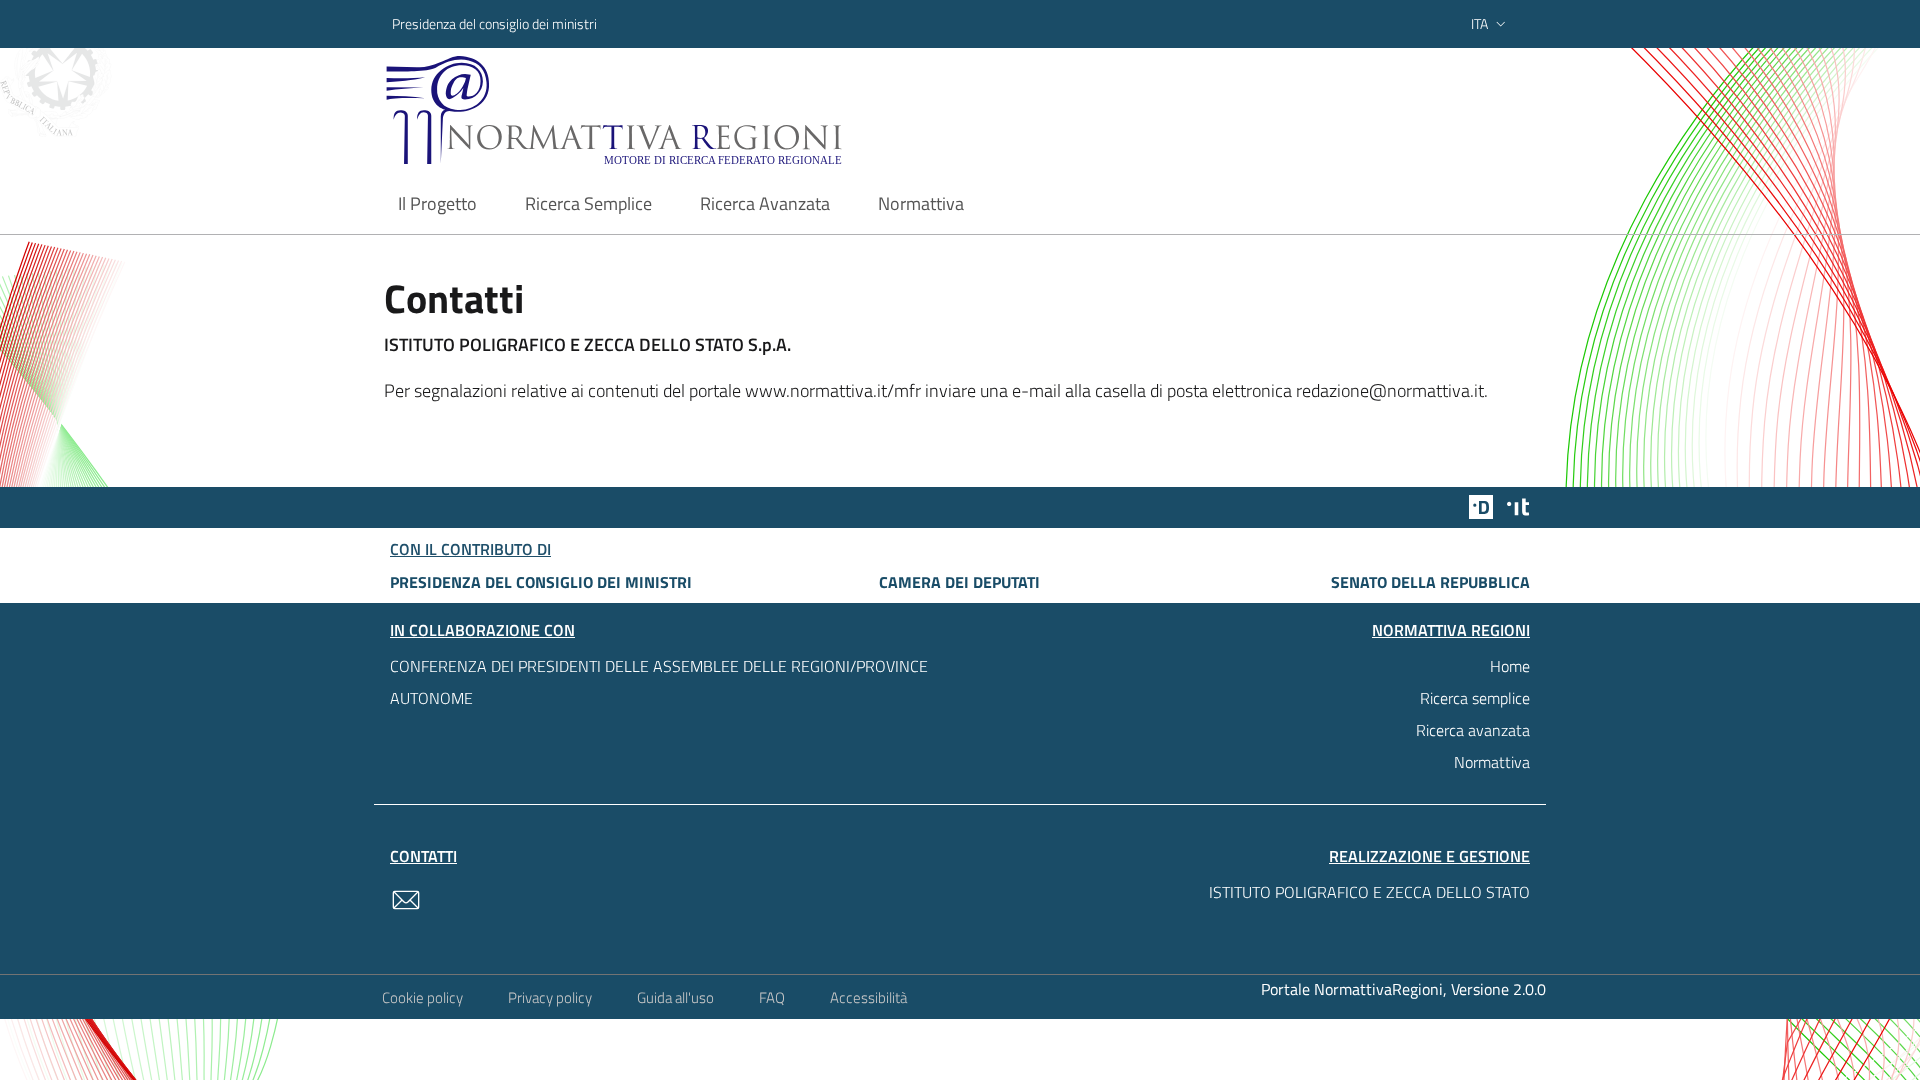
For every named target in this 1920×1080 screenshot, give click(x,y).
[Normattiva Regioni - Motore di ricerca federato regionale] (669, 110)
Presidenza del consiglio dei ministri (494, 23)
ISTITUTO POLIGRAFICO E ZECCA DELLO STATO (1369, 892)
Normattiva (1492, 762)
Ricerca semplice (1475, 698)
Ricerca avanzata (1473, 730)
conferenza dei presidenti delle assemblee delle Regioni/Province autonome (659, 682)
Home (1510, 666)
